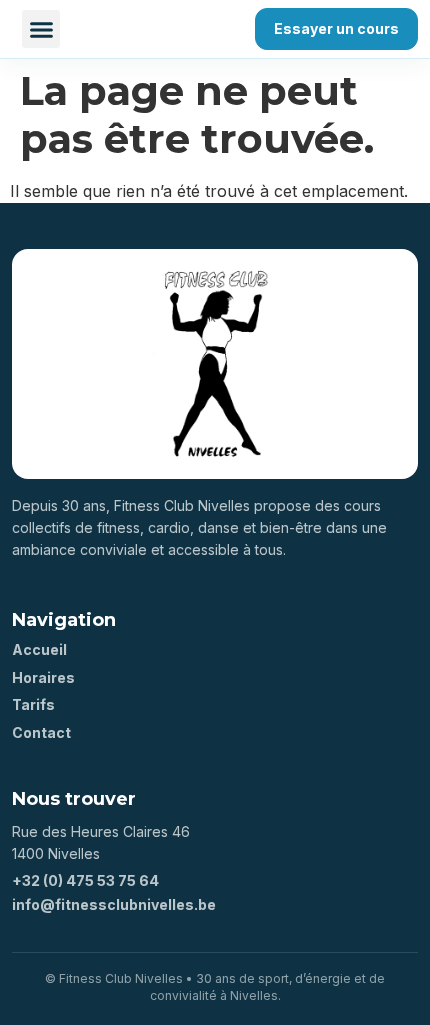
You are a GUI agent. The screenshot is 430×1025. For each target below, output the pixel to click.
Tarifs (33, 704)
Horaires (43, 677)
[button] (41, 29)
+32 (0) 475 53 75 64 (85, 880)
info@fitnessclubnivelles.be (114, 904)
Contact (41, 732)
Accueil (39, 649)
